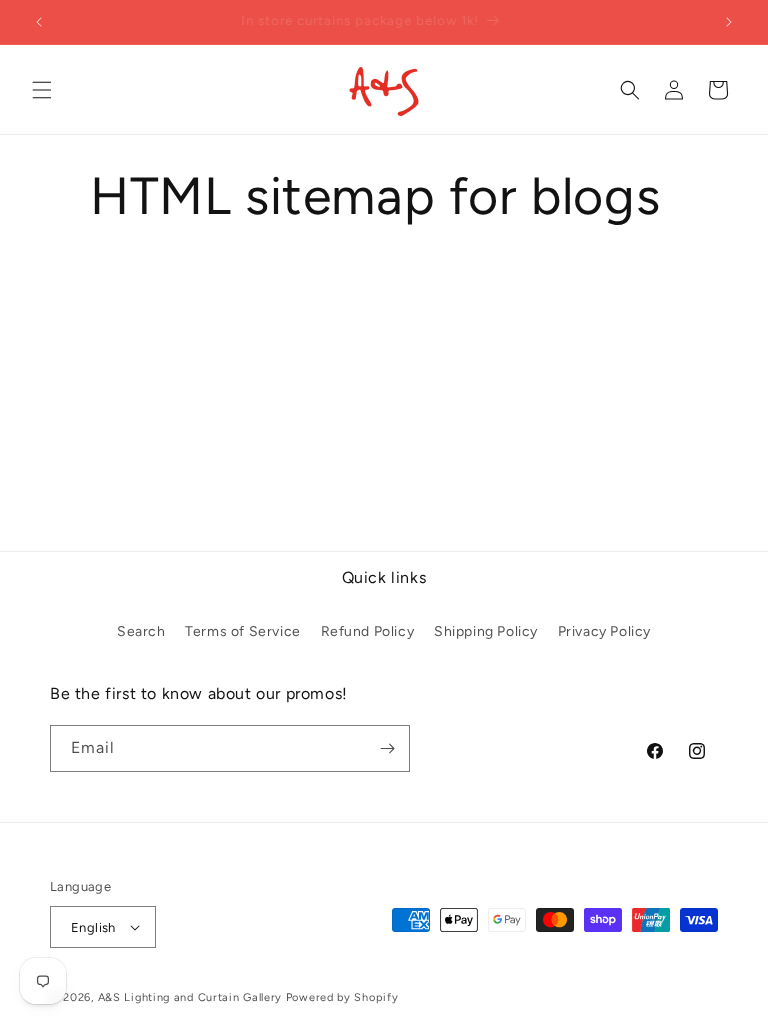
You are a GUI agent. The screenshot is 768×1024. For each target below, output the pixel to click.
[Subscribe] (387, 748)
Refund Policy (368, 631)
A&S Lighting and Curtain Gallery (190, 997)
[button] (42, 90)
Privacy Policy (604, 631)
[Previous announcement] (39, 22)
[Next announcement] (729, 22)
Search (141, 631)
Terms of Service (243, 631)
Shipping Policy (486, 631)
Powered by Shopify (342, 997)
